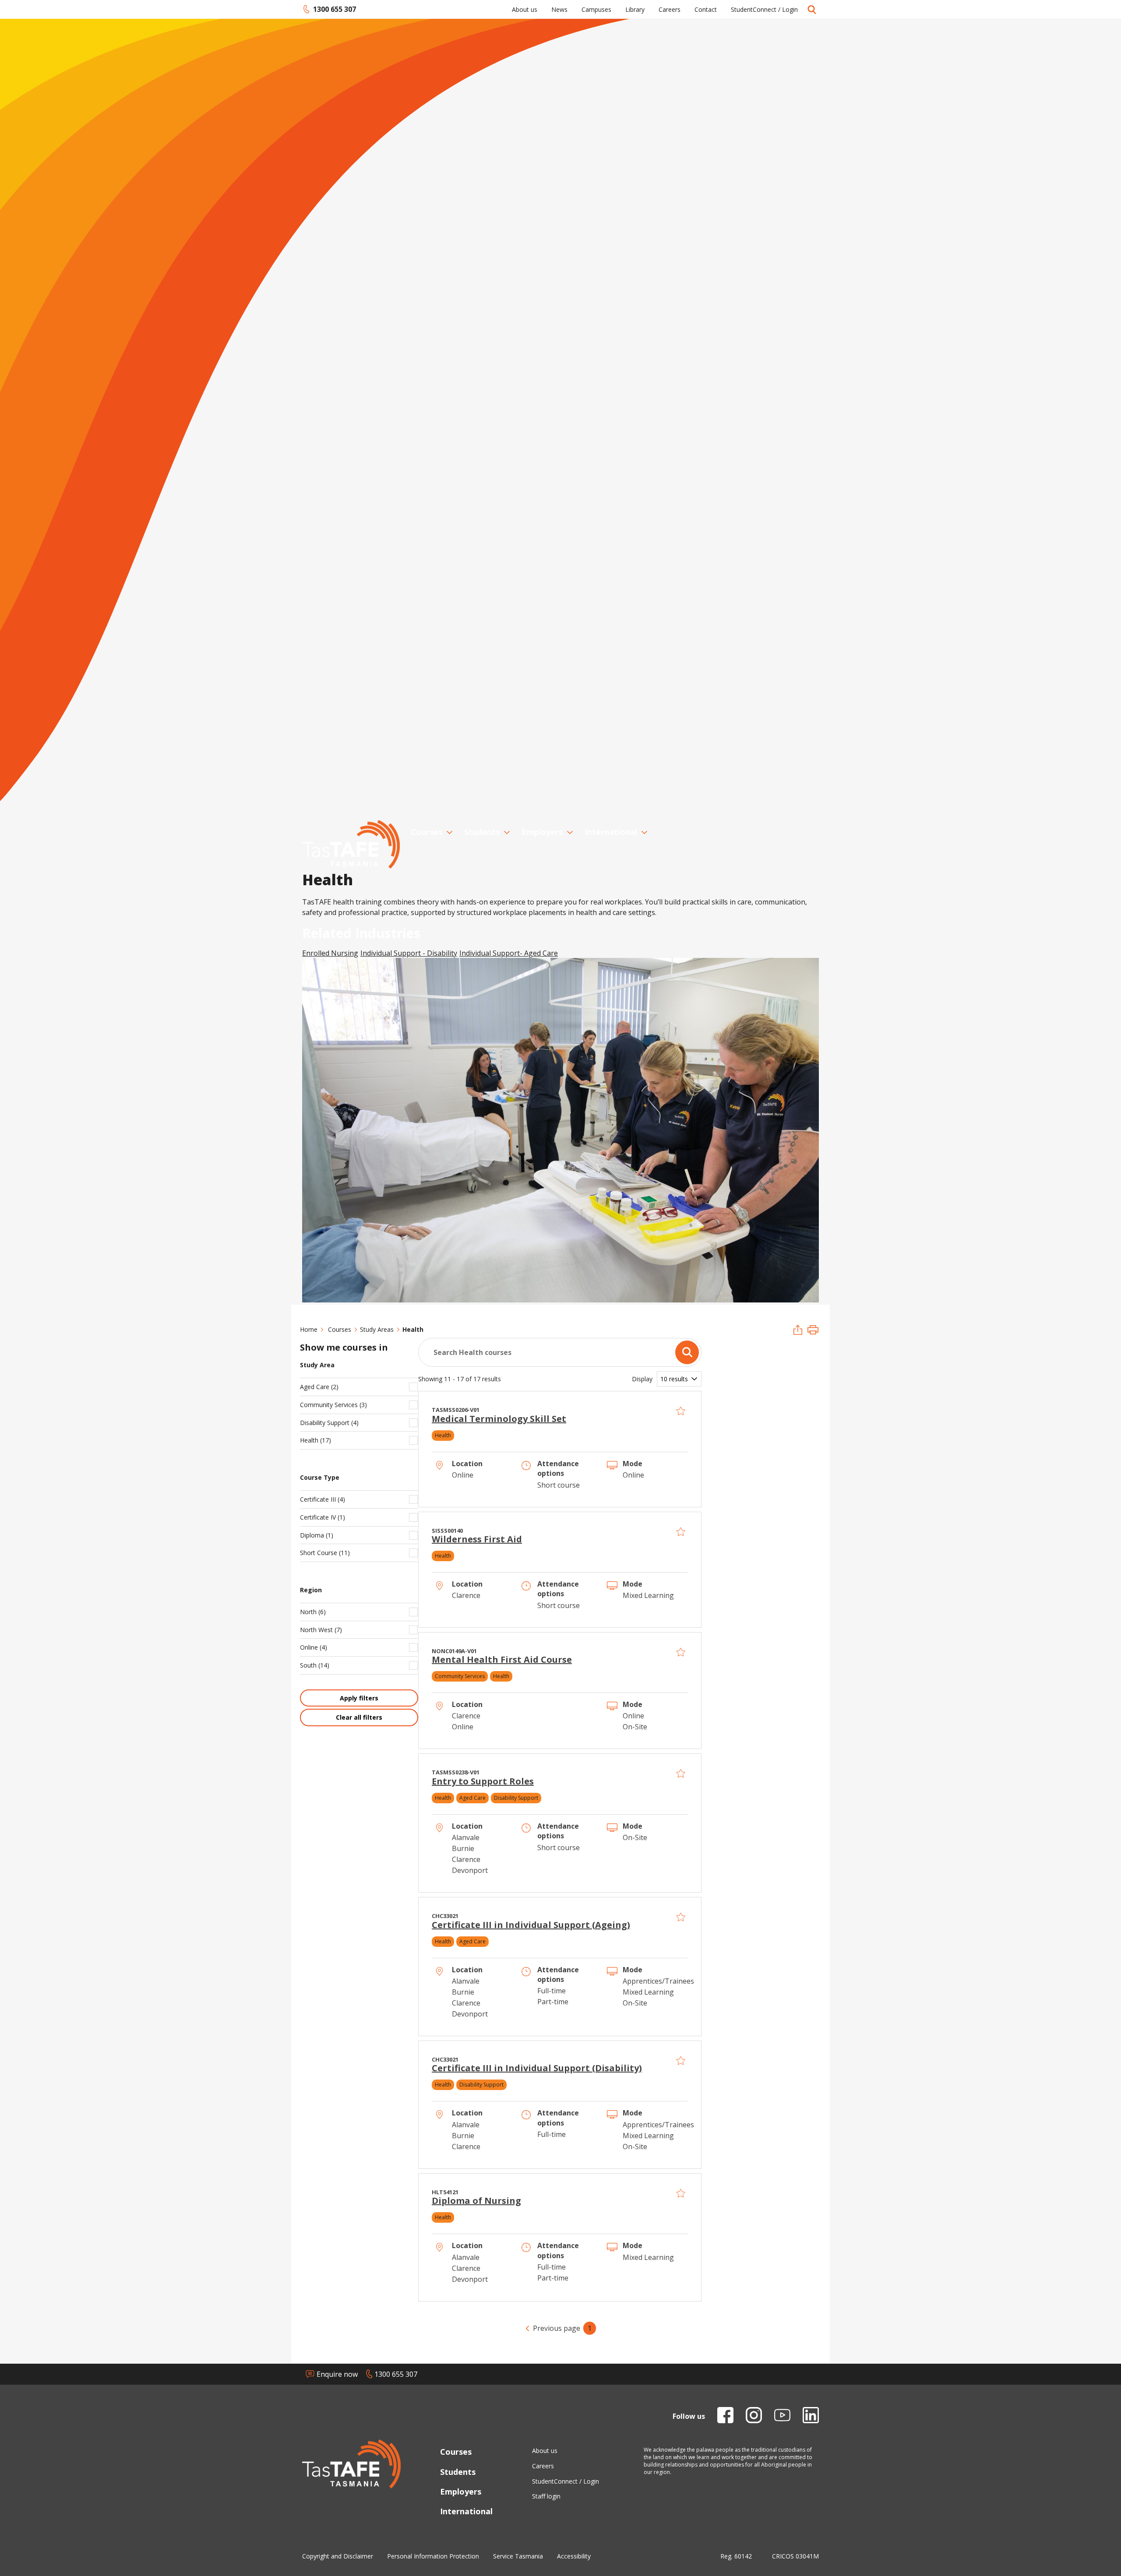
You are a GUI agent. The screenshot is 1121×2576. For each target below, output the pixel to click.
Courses (427, 832)
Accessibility (574, 2556)
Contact (706, 9)
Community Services (333, 1405)
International (611, 832)
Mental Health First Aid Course (502, 1659)
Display (642, 1379)
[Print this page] (813, 1331)
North (313, 1612)
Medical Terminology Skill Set (499, 1419)
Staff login (546, 2496)
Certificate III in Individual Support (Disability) (537, 2068)
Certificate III (323, 1499)
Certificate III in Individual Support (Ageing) (531, 1925)
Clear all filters (359, 1717)
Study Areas (377, 1329)
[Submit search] (687, 1352)
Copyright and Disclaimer (338, 2556)
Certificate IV (323, 1517)
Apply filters (359, 1698)
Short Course (325, 1553)
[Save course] (681, 1411)
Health (316, 1440)
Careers (670, 9)
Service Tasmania (518, 2556)
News (559, 9)
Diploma (317, 1535)
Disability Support (329, 1423)
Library (635, 9)
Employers (542, 832)
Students (482, 832)
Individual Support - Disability (409, 953)
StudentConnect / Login (764, 9)
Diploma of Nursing (476, 2201)
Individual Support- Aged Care (509, 953)
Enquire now (337, 2374)
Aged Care (319, 1387)
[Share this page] (798, 1331)
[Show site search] (812, 9)
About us (525, 9)
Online (314, 1647)
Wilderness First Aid (477, 1539)
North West (321, 1630)
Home (309, 1329)
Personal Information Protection (433, 2556)
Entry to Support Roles (483, 1781)
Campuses (596, 9)
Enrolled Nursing (330, 953)
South (315, 1665)
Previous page (557, 2328)
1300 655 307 (329, 9)
